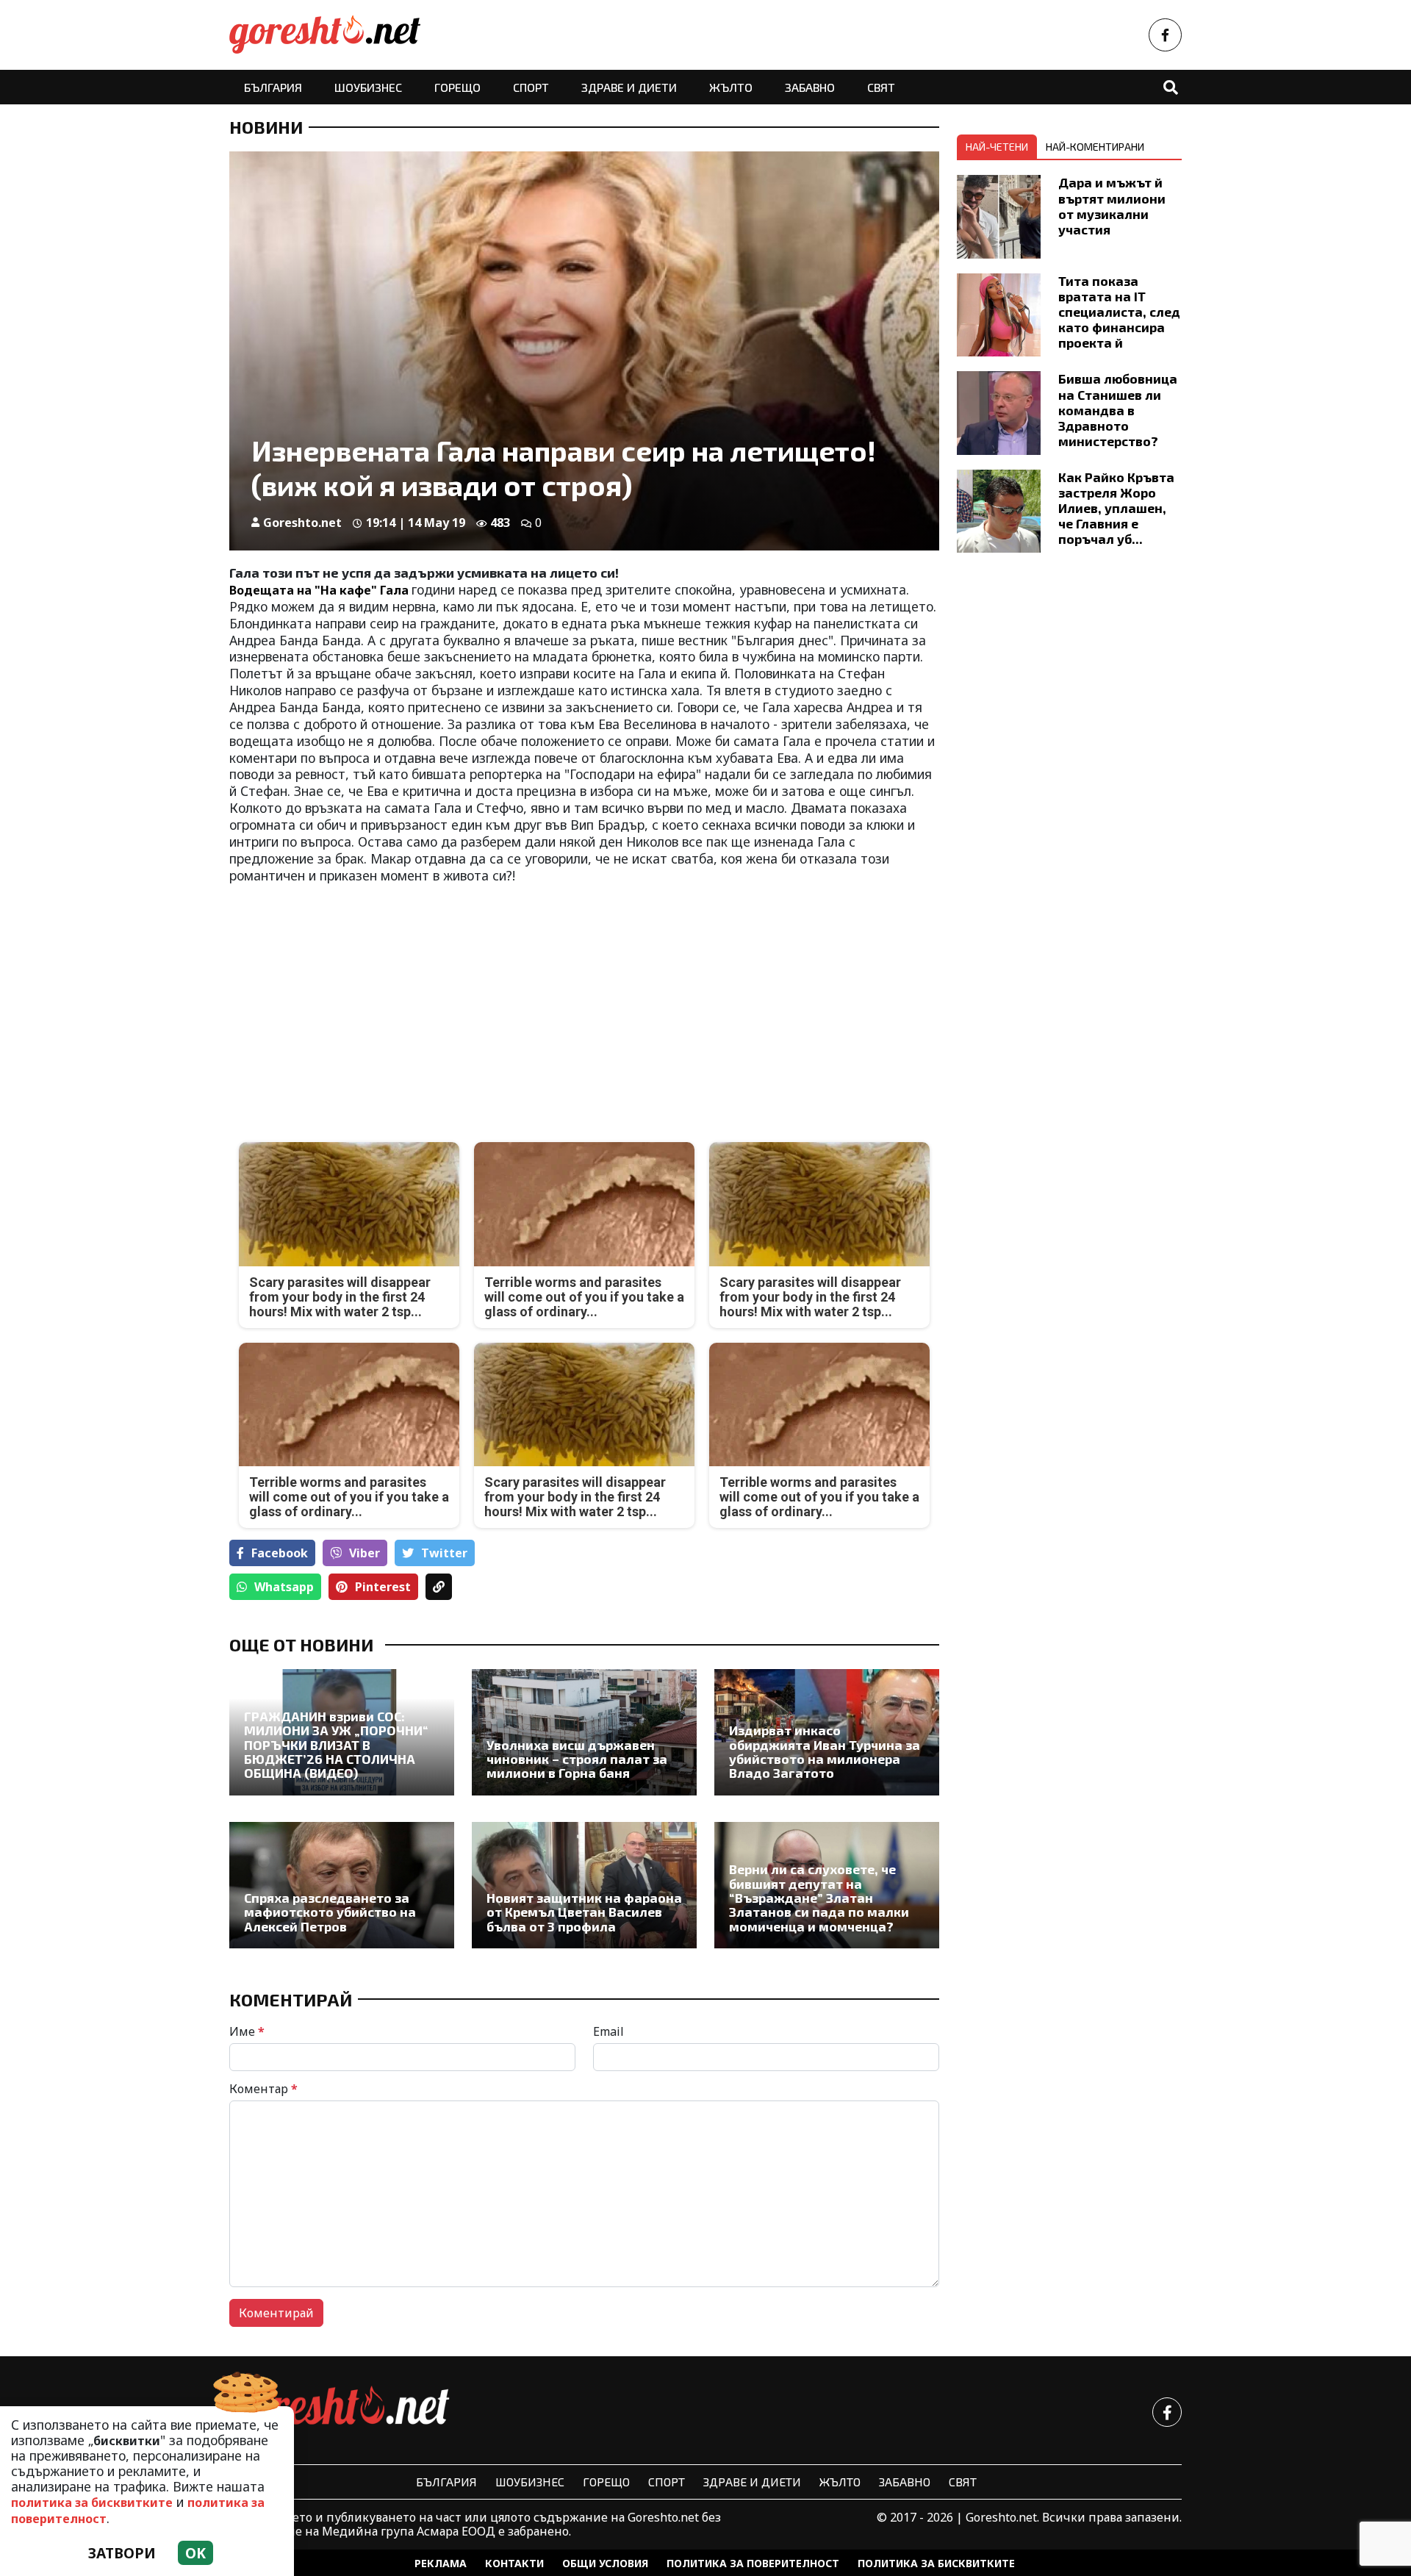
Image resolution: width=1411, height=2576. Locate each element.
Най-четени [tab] (997, 147)
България (273, 87)
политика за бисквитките (92, 2503)
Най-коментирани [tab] (1095, 147)
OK (195, 2553)
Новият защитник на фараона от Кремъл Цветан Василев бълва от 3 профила (584, 1912)
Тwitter (444, 1553)
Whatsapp (284, 1587)
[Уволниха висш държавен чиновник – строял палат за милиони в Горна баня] (584, 1732)
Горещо (457, 87)
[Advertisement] (402, 1001)
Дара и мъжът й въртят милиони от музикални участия (1112, 205)
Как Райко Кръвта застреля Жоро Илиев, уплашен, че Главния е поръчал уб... (1116, 508)
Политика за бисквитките (936, 2563)
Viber (365, 1553)
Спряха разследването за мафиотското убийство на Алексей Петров (330, 1912)
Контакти (514, 2563)
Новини (266, 127)
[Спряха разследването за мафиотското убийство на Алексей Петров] (342, 1885)
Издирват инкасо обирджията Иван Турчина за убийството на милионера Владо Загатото (825, 1752)
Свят (881, 87)
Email (608, 2031)
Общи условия (605, 2563)
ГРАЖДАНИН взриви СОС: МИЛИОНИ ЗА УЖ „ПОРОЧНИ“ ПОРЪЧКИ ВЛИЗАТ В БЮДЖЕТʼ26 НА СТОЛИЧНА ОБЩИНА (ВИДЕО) (336, 1745)
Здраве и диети (629, 87)
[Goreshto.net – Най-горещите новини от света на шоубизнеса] (325, 35)
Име (247, 2031)
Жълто (731, 87)
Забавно (810, 87)
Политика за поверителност (753, 2563)
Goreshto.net (302, 523)
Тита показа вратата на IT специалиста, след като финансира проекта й (1119, 312)
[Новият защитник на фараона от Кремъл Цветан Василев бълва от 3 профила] (584, 1885)
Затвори (122, 2553)
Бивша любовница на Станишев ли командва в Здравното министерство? (1118, 409)
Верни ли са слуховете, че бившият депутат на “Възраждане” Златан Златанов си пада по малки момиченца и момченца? (819, 1898)
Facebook (280, 1553)
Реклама (441, 2563)
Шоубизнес (368, 87)
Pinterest (383, 1587)
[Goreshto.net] (340, 2412)
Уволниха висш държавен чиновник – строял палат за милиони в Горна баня (577, 1759)
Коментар (263, 2089)
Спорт (531, 87)
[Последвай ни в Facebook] (1165, 35)
